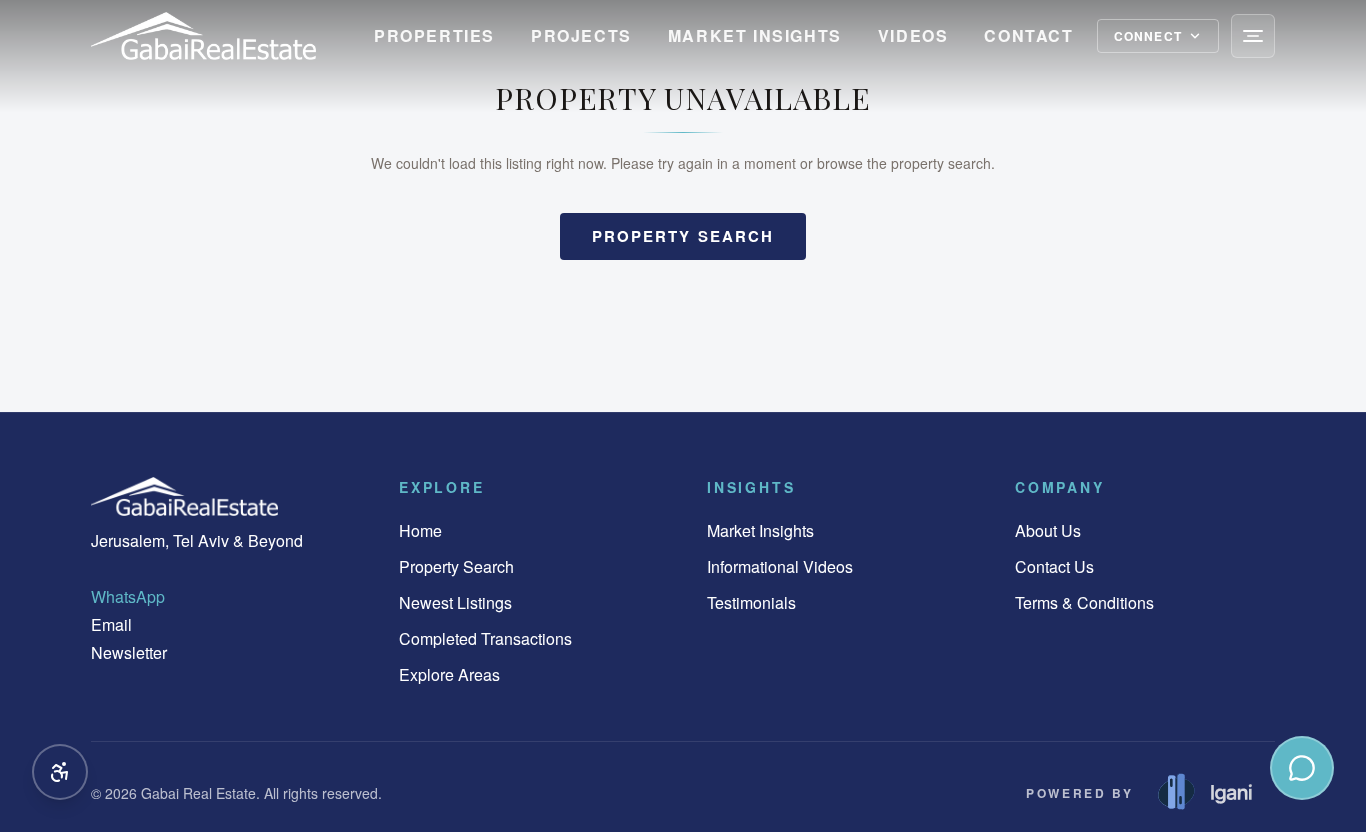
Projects (581, 35)
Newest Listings (455, 602)
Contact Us (1054, 566)
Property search (683, 236)
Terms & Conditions (1084, 602)
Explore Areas (449, 674)
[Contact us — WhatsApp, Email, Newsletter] (1302, 768)
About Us (1048, 530)
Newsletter (129, 652)
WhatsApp (128, 596)
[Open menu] (1253, 36)
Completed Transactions (485, 638)
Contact (1028, 35)
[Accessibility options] (60, 772)
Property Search (456, 566)
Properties (434, 35)
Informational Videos (780, 566)
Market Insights (755, 35)
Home (420, 530)
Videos (913, 35)
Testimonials (751, 602)
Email (111, 624)
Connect (1148, 36)
